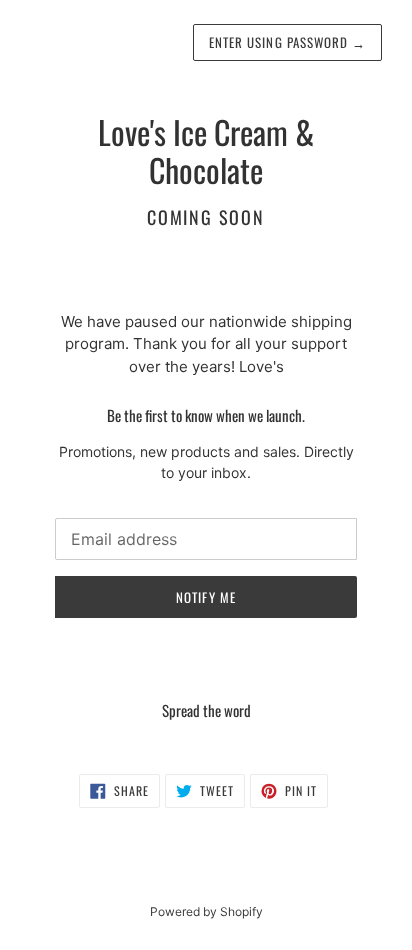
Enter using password (287, 42)
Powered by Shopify (206, 911)
